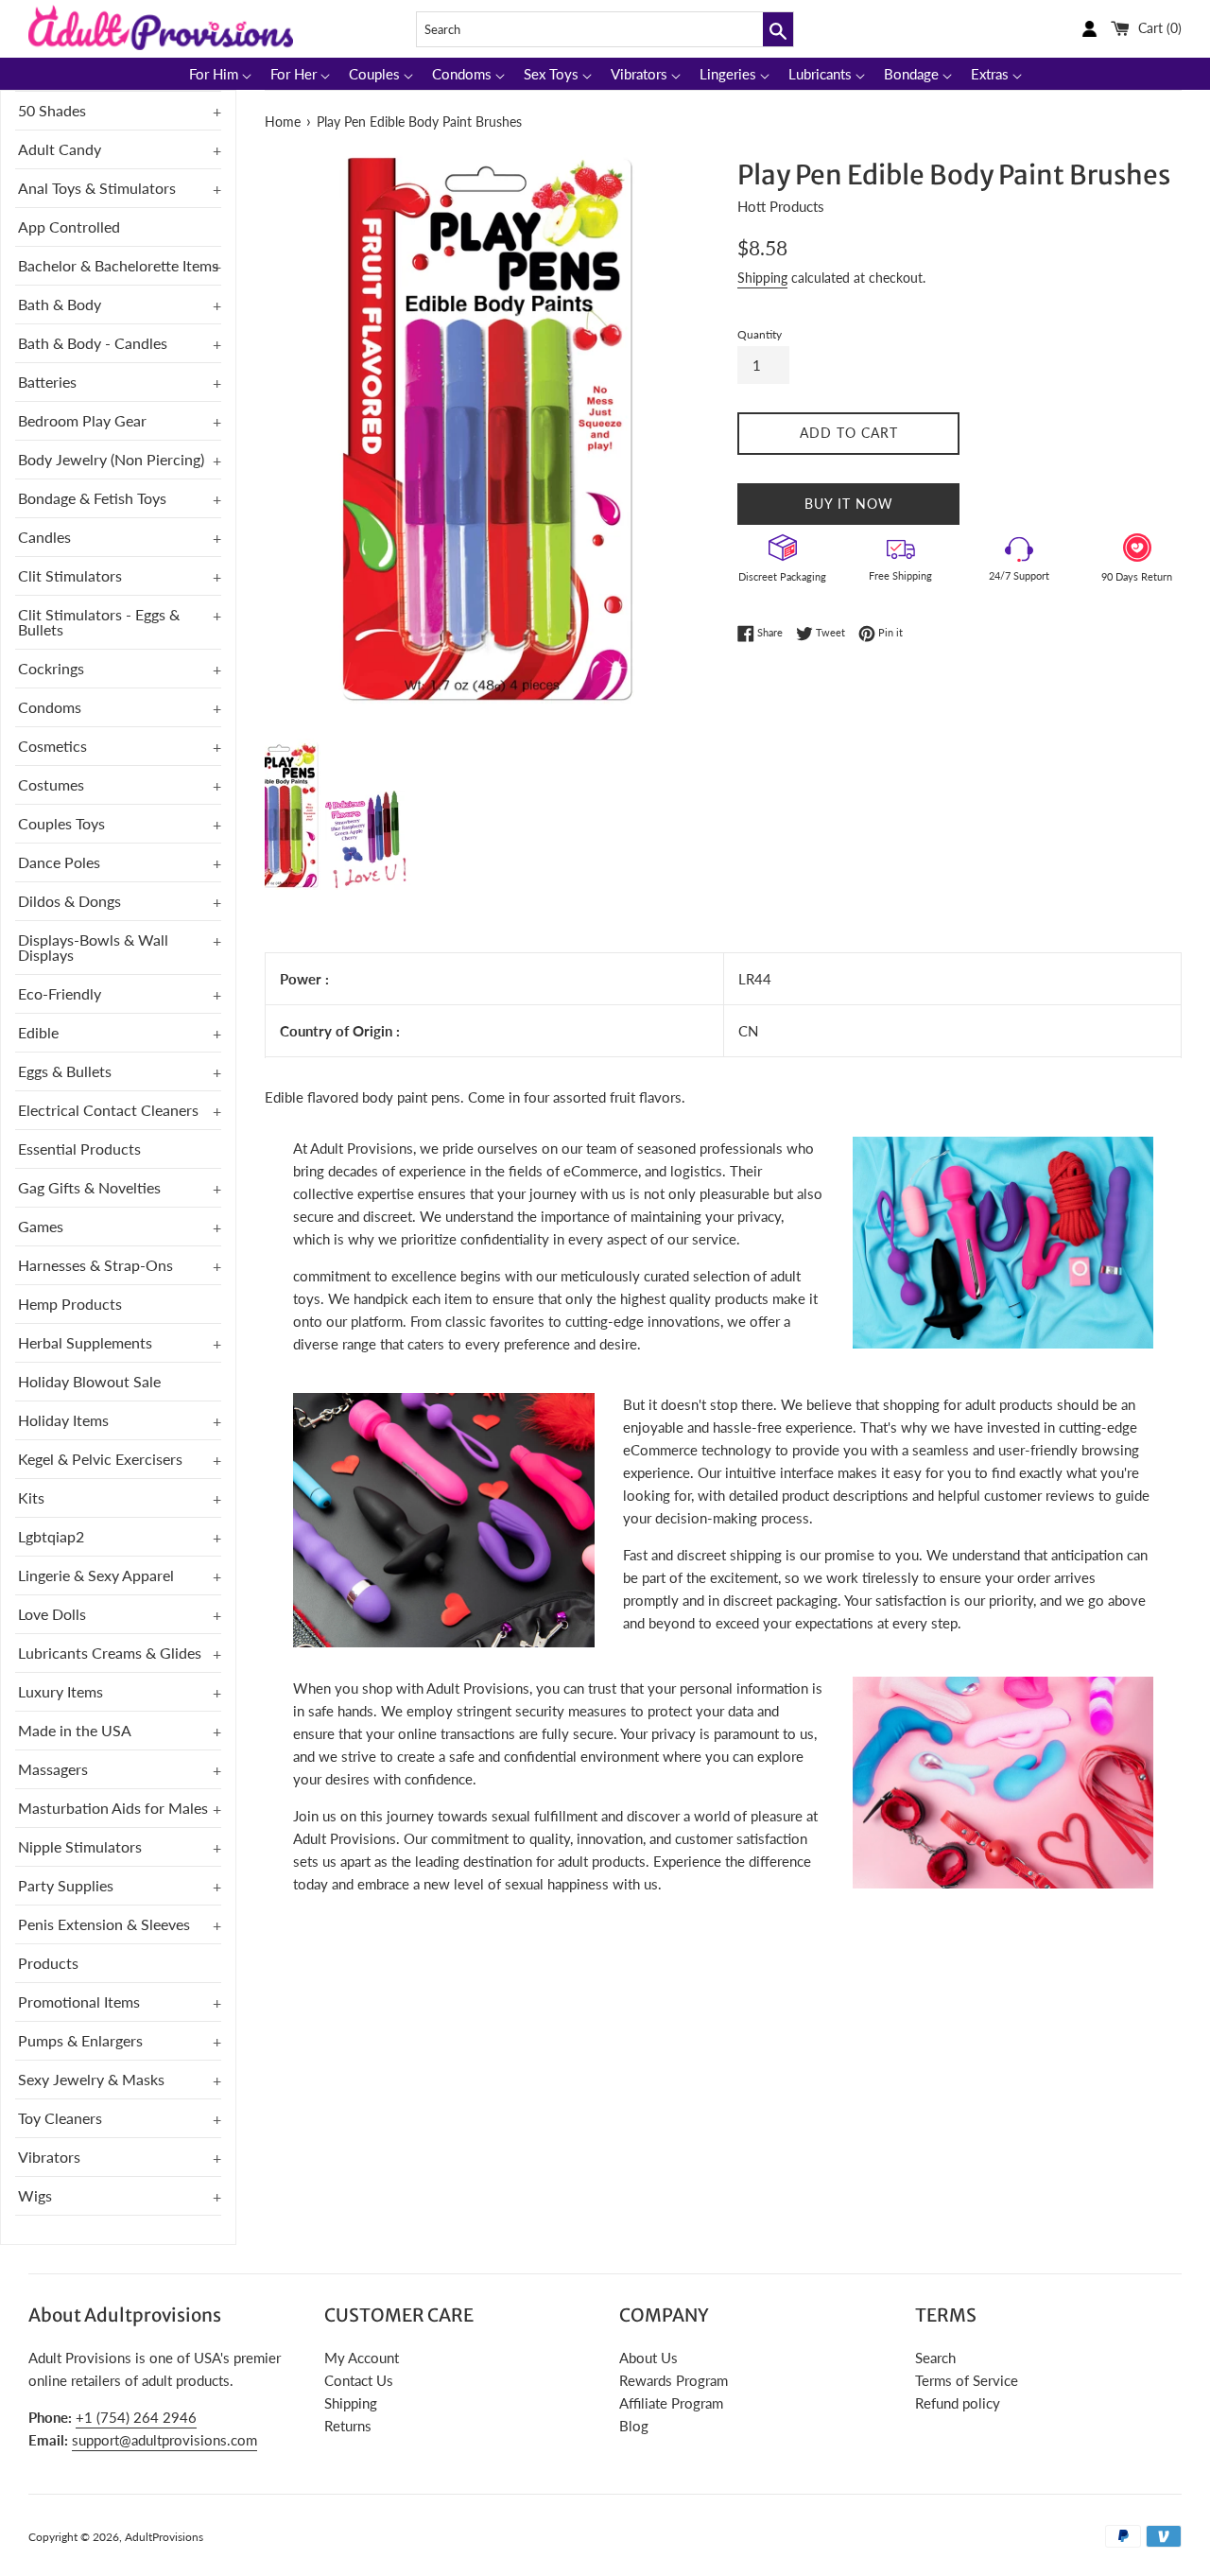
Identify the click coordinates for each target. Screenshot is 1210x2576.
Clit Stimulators (70, 575)
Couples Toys (61, 823)
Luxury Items (60, 1691)
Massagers (53, 1769)
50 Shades (52, 110)
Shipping (762, 278)
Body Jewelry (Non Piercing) (111, 459)
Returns (348, 2426)
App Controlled (69, 226)
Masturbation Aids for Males (113, 1808)
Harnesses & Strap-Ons (95, 1265)
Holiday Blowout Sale (89, 1381)
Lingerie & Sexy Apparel (96, 1575)
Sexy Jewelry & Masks (91, 2079)
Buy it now (849, 504)
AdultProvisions (164, 2537)
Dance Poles (59, 862)
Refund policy (958, 2403)
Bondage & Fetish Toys (92, 498)
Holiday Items (63, 1420)
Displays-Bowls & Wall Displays (93, 947)
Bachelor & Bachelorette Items (118, 265)
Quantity (760, 334)
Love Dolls (52, 1614)
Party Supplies (66, 1885)
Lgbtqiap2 (51, 1536)
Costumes (51, 784)
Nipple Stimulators (80, 1846)
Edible (38, 1032)
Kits (31, 1497)
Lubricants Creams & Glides (110, 1653)
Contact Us (359, 2380)
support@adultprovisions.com (164, 2440)
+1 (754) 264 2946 (136, 2417)
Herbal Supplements (85, 1342)
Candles (44, 537)
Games (41, 1226)
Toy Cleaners (60, 2118)
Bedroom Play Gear (82, 420)
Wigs (35, 2195)
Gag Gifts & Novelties (89, 1187)
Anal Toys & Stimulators (97, 188)
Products (48, 1963)
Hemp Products (70, 1304)
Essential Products (79, 1149)
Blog (634, 2426)
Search (935, 2358)
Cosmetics (52, 746)
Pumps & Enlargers (80, 2040)
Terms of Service (967, 2380)
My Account (362, 2358)
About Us (648, 2358)
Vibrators (49, 2157)
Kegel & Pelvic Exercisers (100, 1459)
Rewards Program (674, 2380)
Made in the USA (75, 1730)
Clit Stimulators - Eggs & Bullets (99, 622)
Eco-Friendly (60, 993)
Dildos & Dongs (69, 901)
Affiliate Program (671, 2403)
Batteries (47, 382)
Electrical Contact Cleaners (108, 1110)
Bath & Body (60, 304)
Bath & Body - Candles (93, 343)
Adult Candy (60, 149)
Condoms (50, 707)
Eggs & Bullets (65, 1071)
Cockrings (51, 668)
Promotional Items (79, 2002)
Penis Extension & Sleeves (104, 1924)
